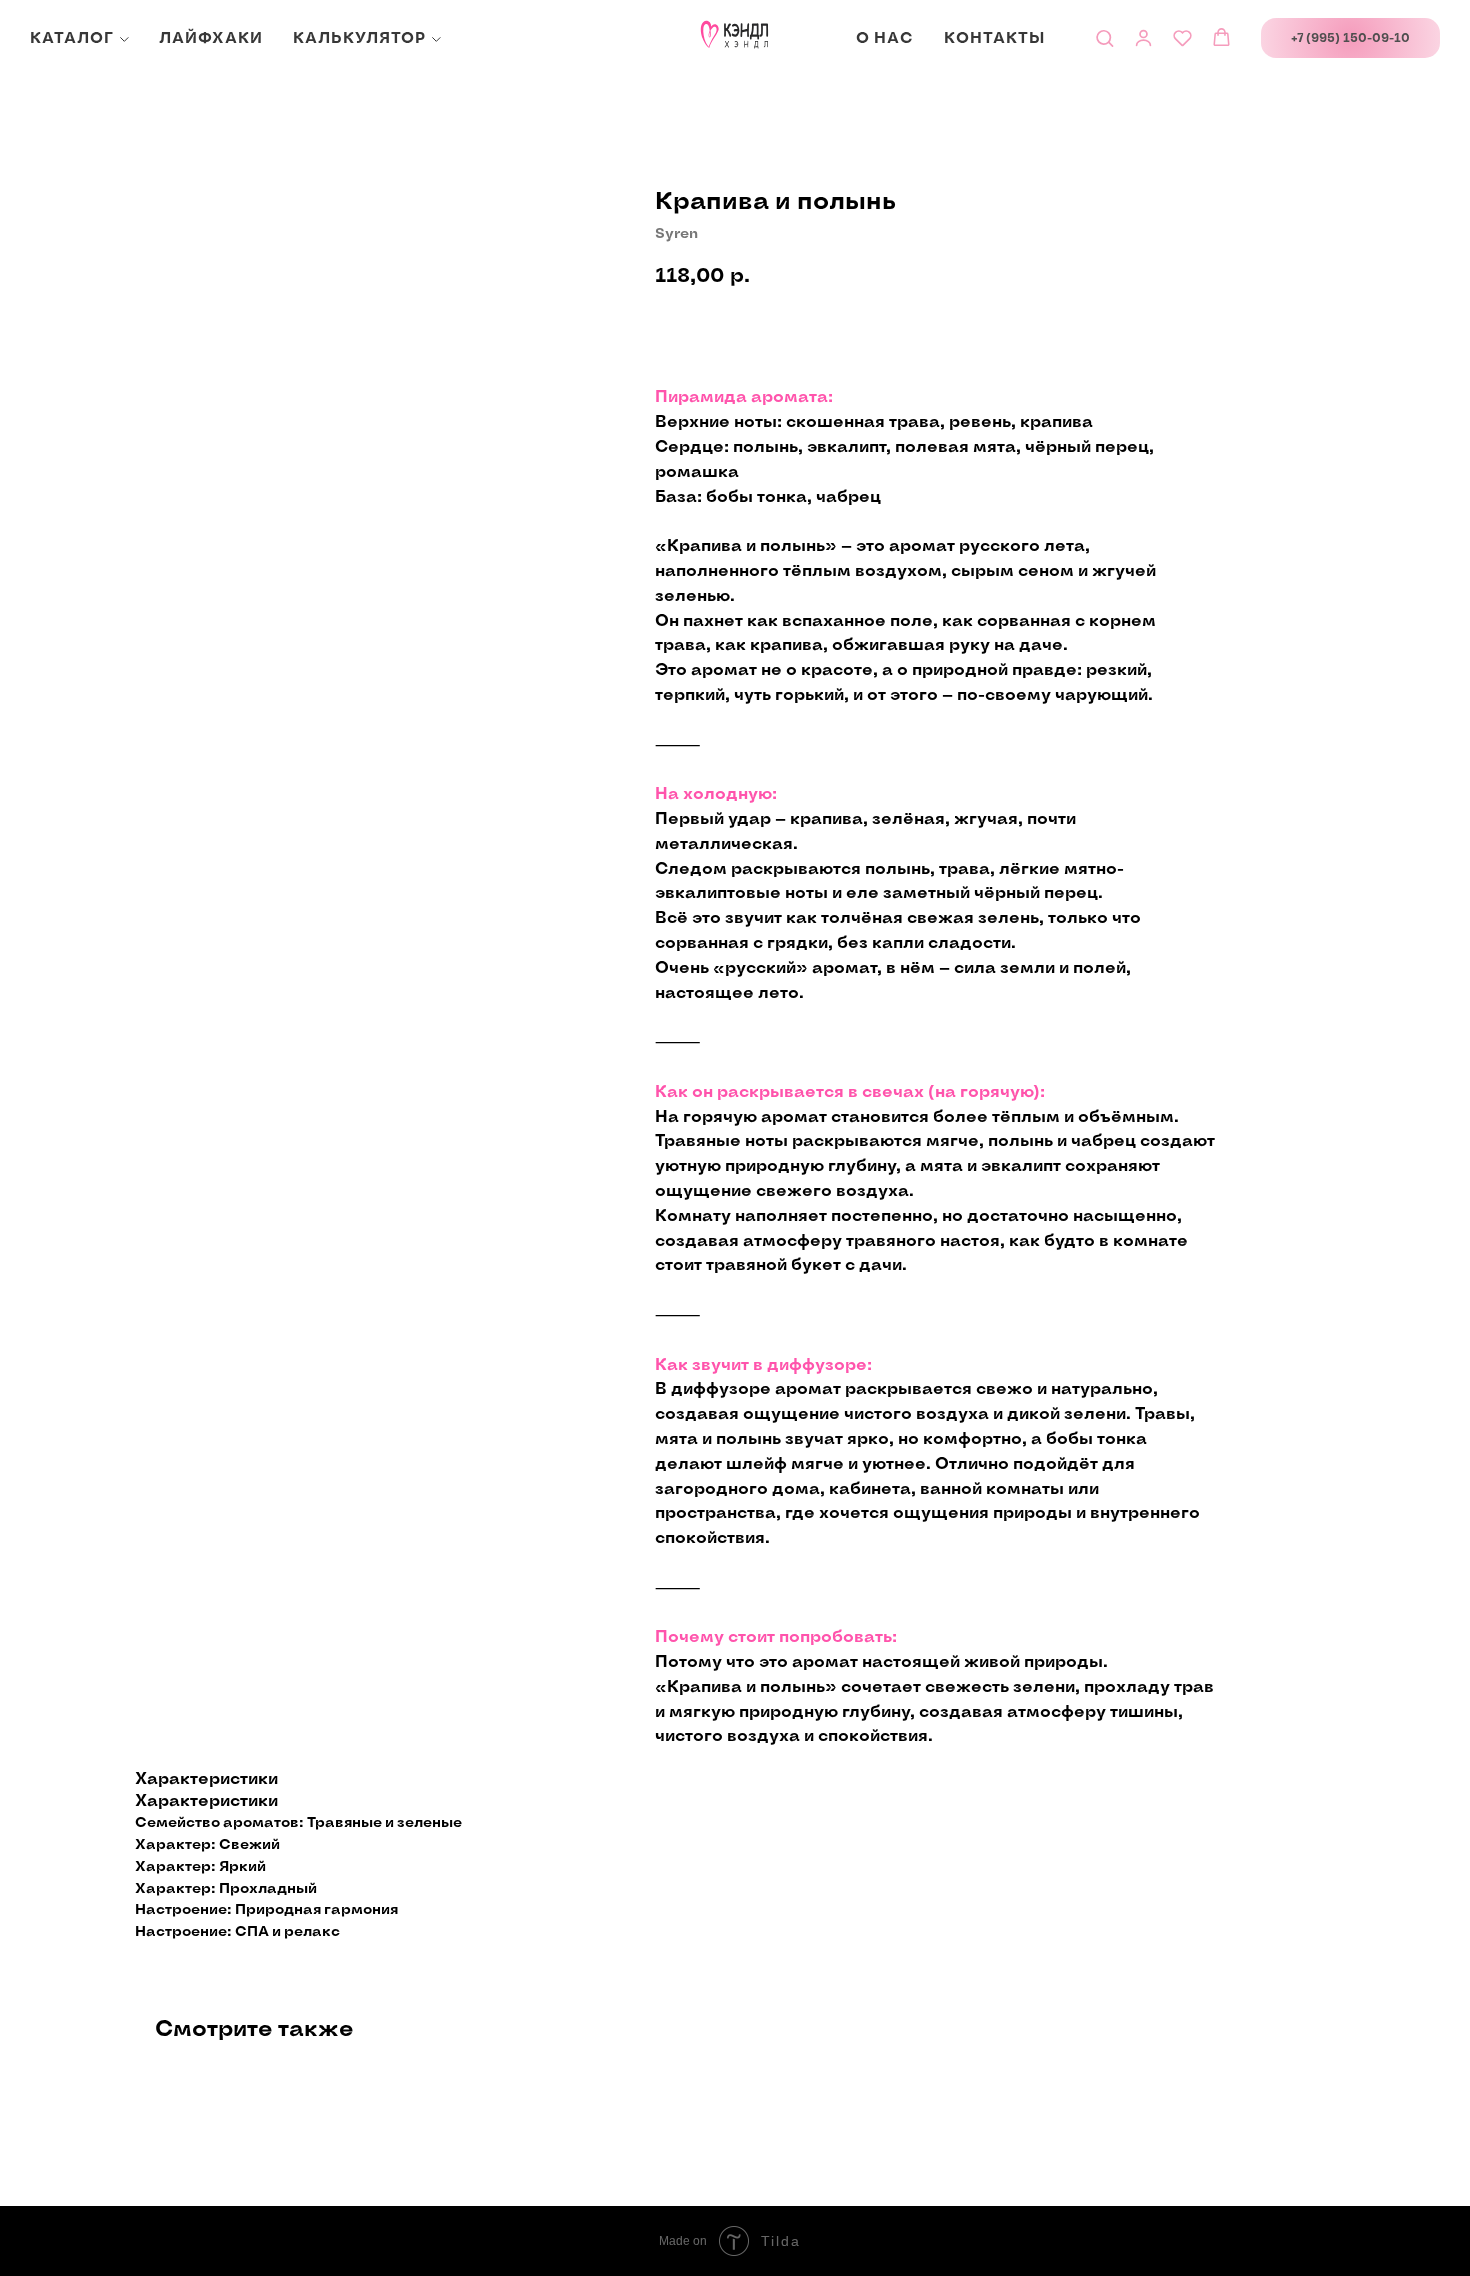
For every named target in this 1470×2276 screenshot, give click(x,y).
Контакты (994, 38)
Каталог (72, 38)
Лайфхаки (211, 38)
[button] (1104, 37)
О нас (885, 38)
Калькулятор (359, 38)
